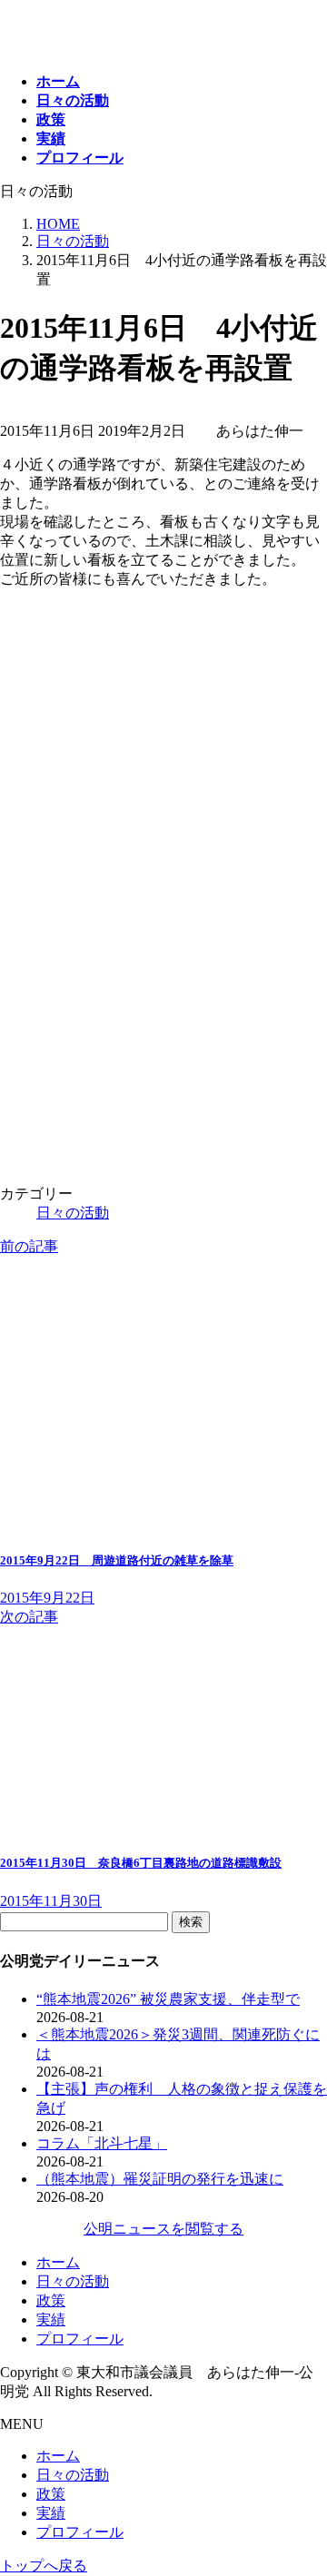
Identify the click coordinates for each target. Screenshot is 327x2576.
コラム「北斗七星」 (102, 2143)
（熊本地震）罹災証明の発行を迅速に (160, 2179)
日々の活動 (73, 1213)
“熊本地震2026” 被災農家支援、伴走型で (168, 1999)
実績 (51, 2319)
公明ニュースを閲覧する (163, 2229)
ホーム (58, 2262)
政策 (51, 2300)
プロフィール (80, 2339)
